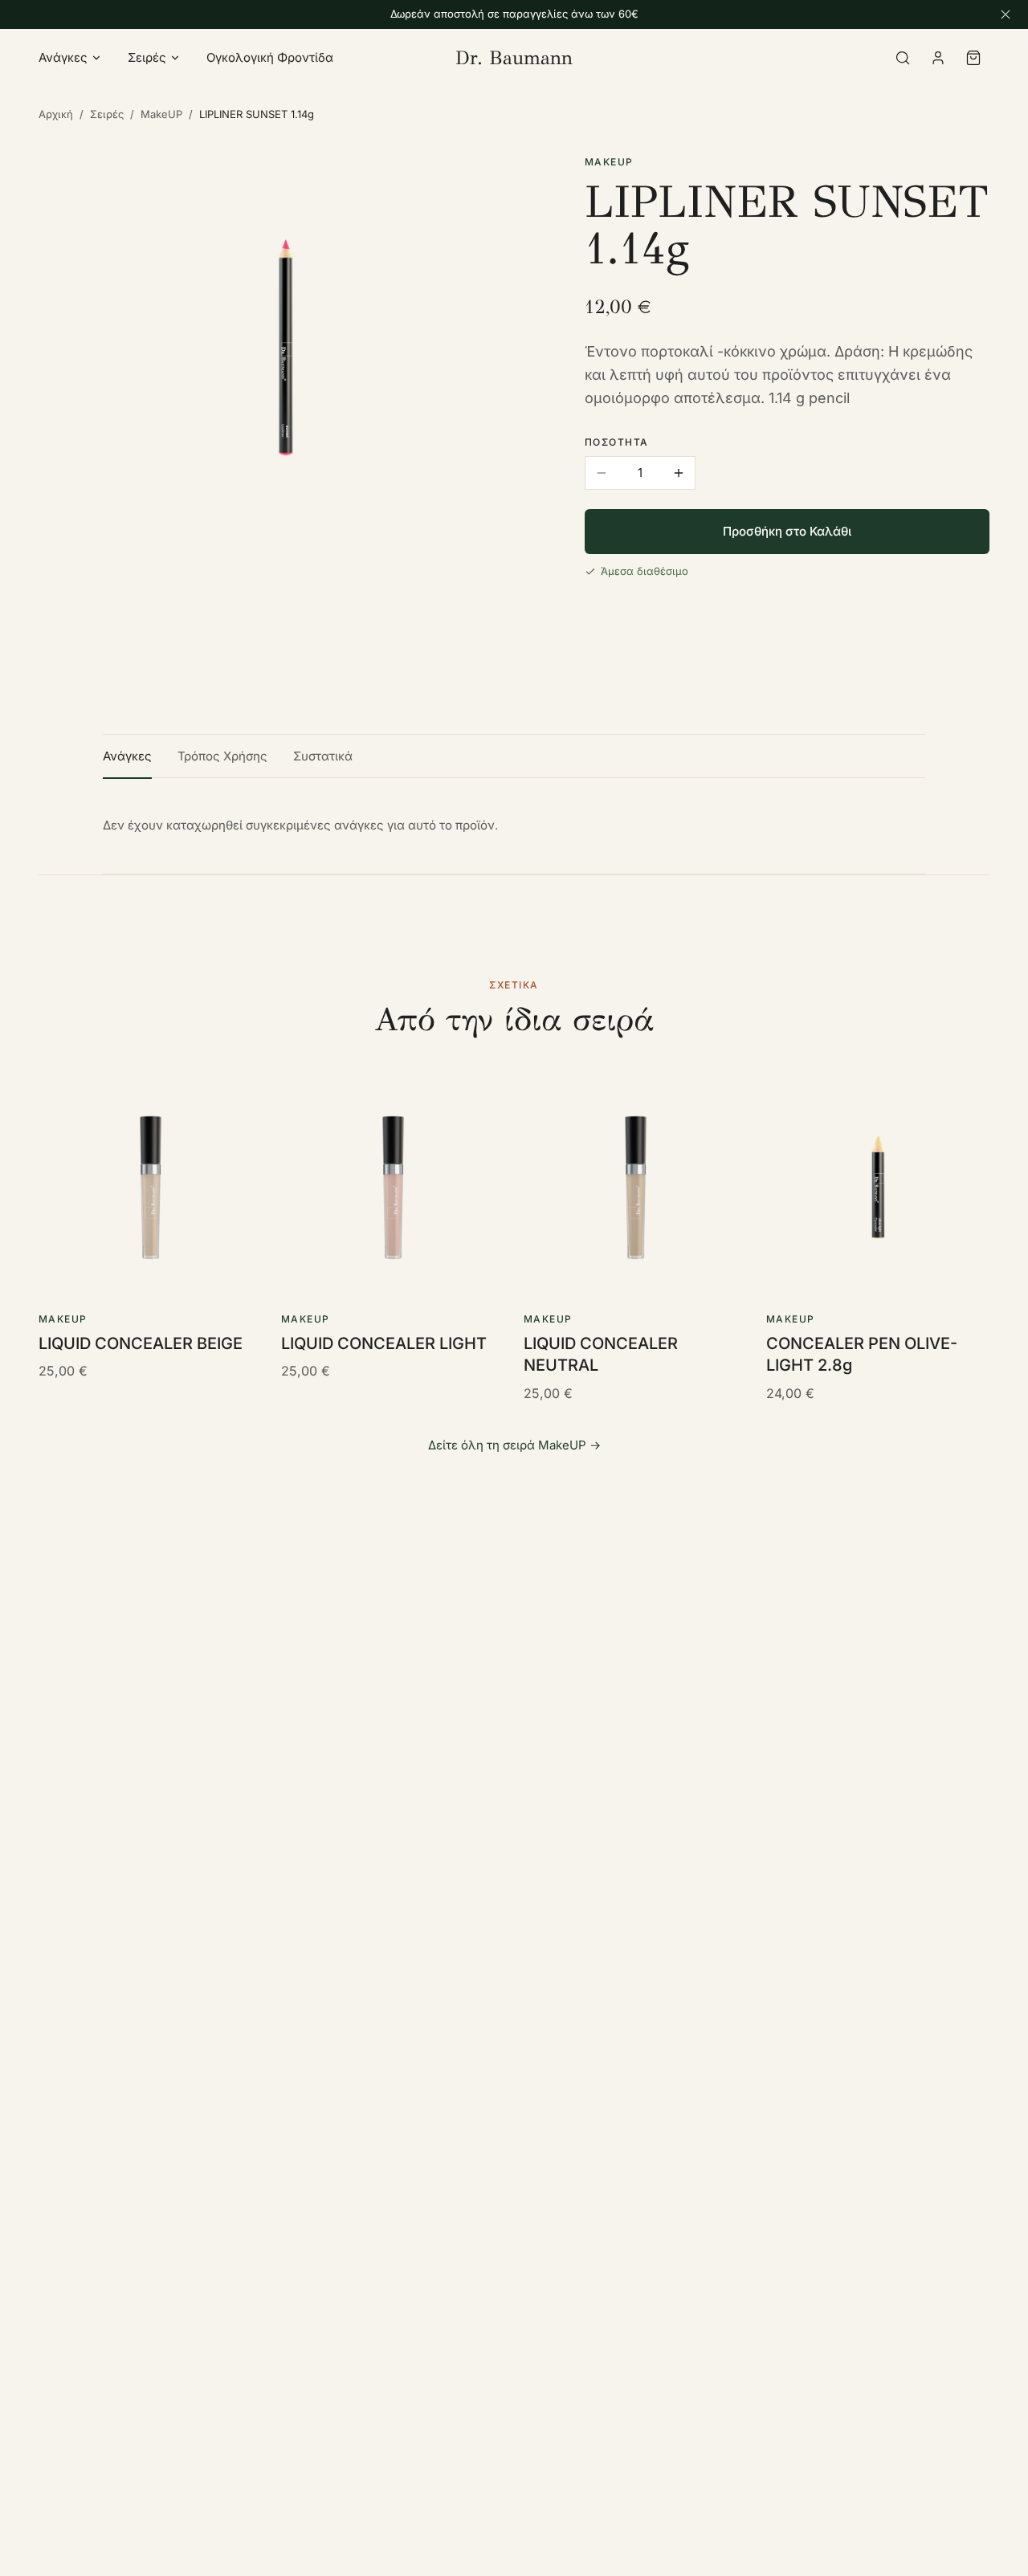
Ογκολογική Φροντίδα (270, 57)
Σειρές (147, 57)
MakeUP (161, 114)
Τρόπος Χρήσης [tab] (222, 756)
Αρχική (56, 114)
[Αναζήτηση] (903, 58)
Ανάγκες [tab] (127, 756)
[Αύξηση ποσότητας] (679, 473)
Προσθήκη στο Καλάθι (787, 531)
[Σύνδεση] (938, 58)
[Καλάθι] (973, 58)
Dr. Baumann (514, 58)
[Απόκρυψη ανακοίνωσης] (1006, 14)
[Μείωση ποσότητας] (602, 473)
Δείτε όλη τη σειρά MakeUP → (514, 1445)
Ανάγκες (63, 57)
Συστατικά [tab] (323, 756)
